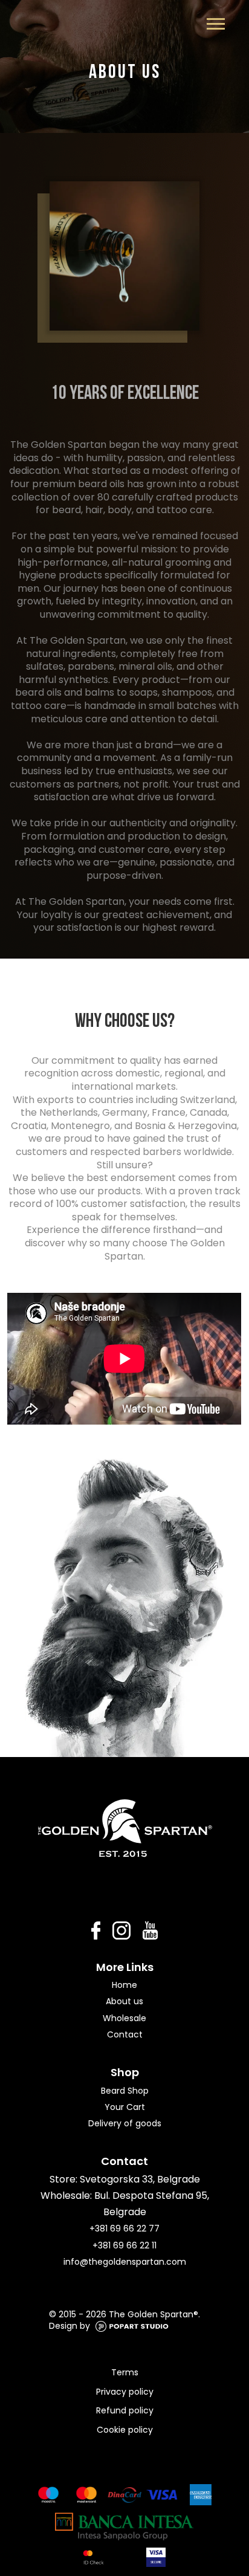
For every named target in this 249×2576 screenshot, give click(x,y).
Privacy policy (125, 2392)
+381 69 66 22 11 (124, 2245)
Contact (125, 2034)
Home (124, 1985)
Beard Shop (125, 2091)
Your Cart (125, 2107)
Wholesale (124, 2018)
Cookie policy (125, 2430)
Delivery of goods (125, 2123)
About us (124, 2001)
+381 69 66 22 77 (124, 2228)
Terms (125, 2372)
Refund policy (125, 2410)
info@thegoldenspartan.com (125, 2262)
